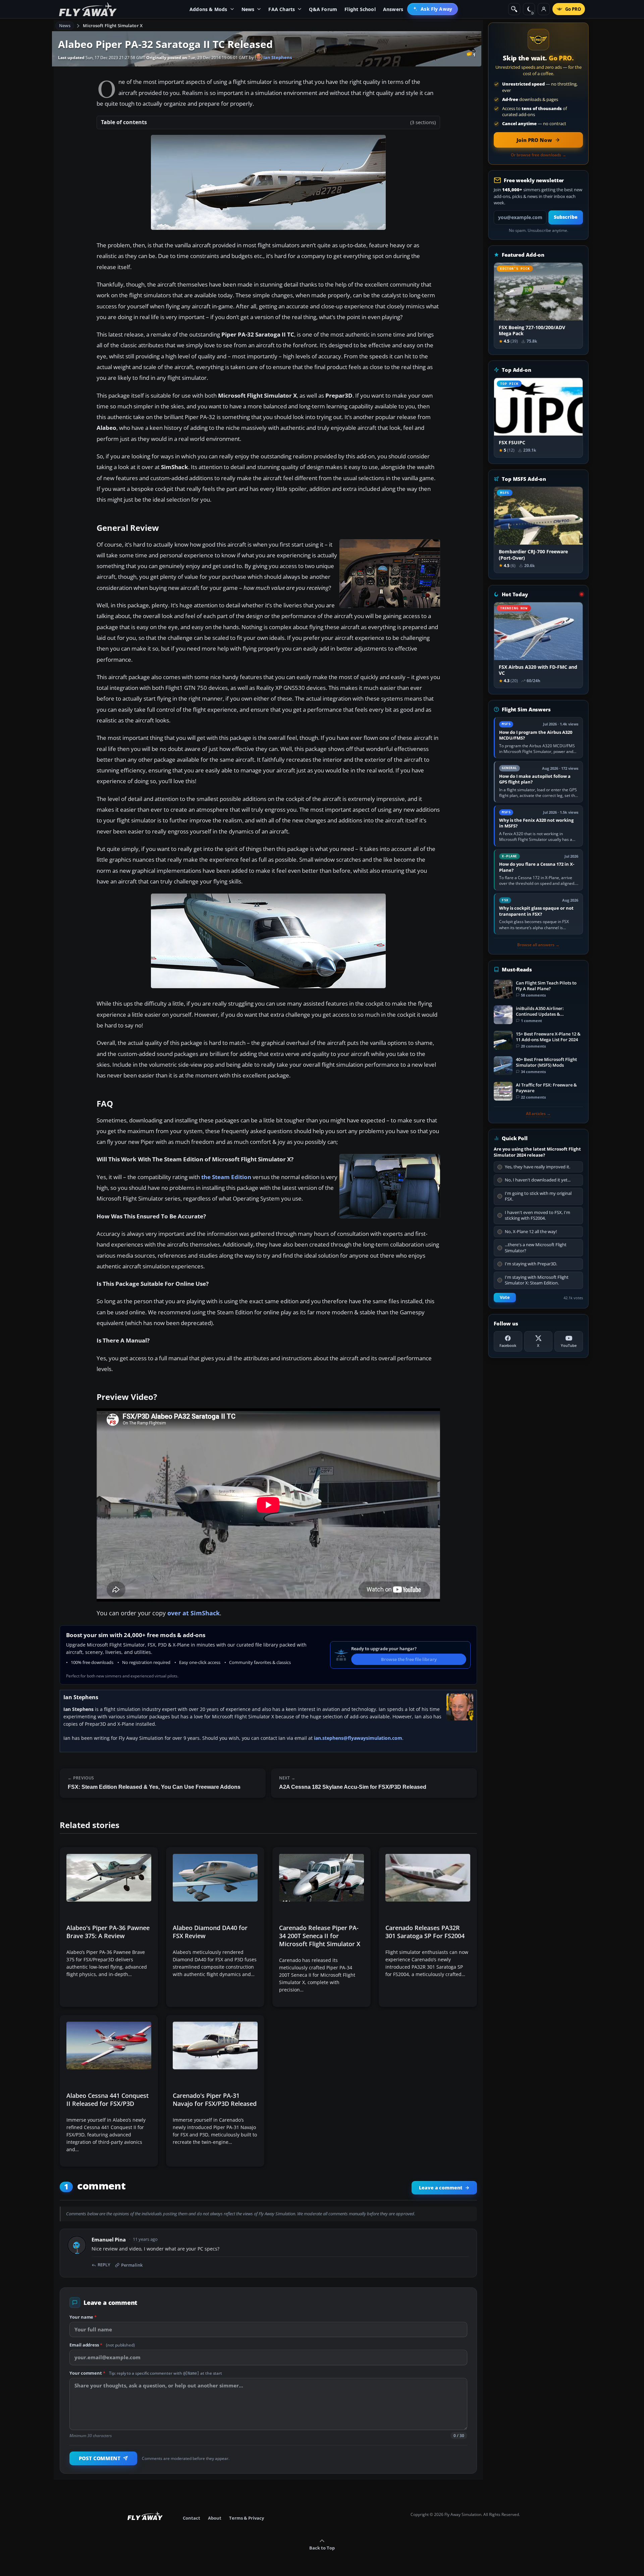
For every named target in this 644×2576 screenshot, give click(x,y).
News (65, 26)
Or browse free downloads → (539, 155)
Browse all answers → (538, 945)
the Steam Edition (226, 1177)
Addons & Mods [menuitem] (208, 9)
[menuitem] (433, 9)
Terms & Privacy (247, 2518)
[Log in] (544, 9)
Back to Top (322, 2548)
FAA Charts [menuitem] (282, 9)
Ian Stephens (277, 57)
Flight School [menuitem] (360, 9)
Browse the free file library (409, 1659)
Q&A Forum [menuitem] (323, 9)
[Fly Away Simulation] (88, 9)
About (215, 2518)
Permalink (132, 2265)
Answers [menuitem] (393, 9)
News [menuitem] (248, 9)
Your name (83, 2317)
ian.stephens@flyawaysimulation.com (358, 1738)
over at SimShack (194, 1613)
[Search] (514, 9)
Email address (102, 2345)
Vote (505, 1297)
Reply (104, 2265)
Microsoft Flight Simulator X (113, 26)
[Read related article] (109, 1927)
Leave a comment (441, 2188)
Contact (192, 2518)
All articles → (538, 1114)
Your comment (146, 2373)
